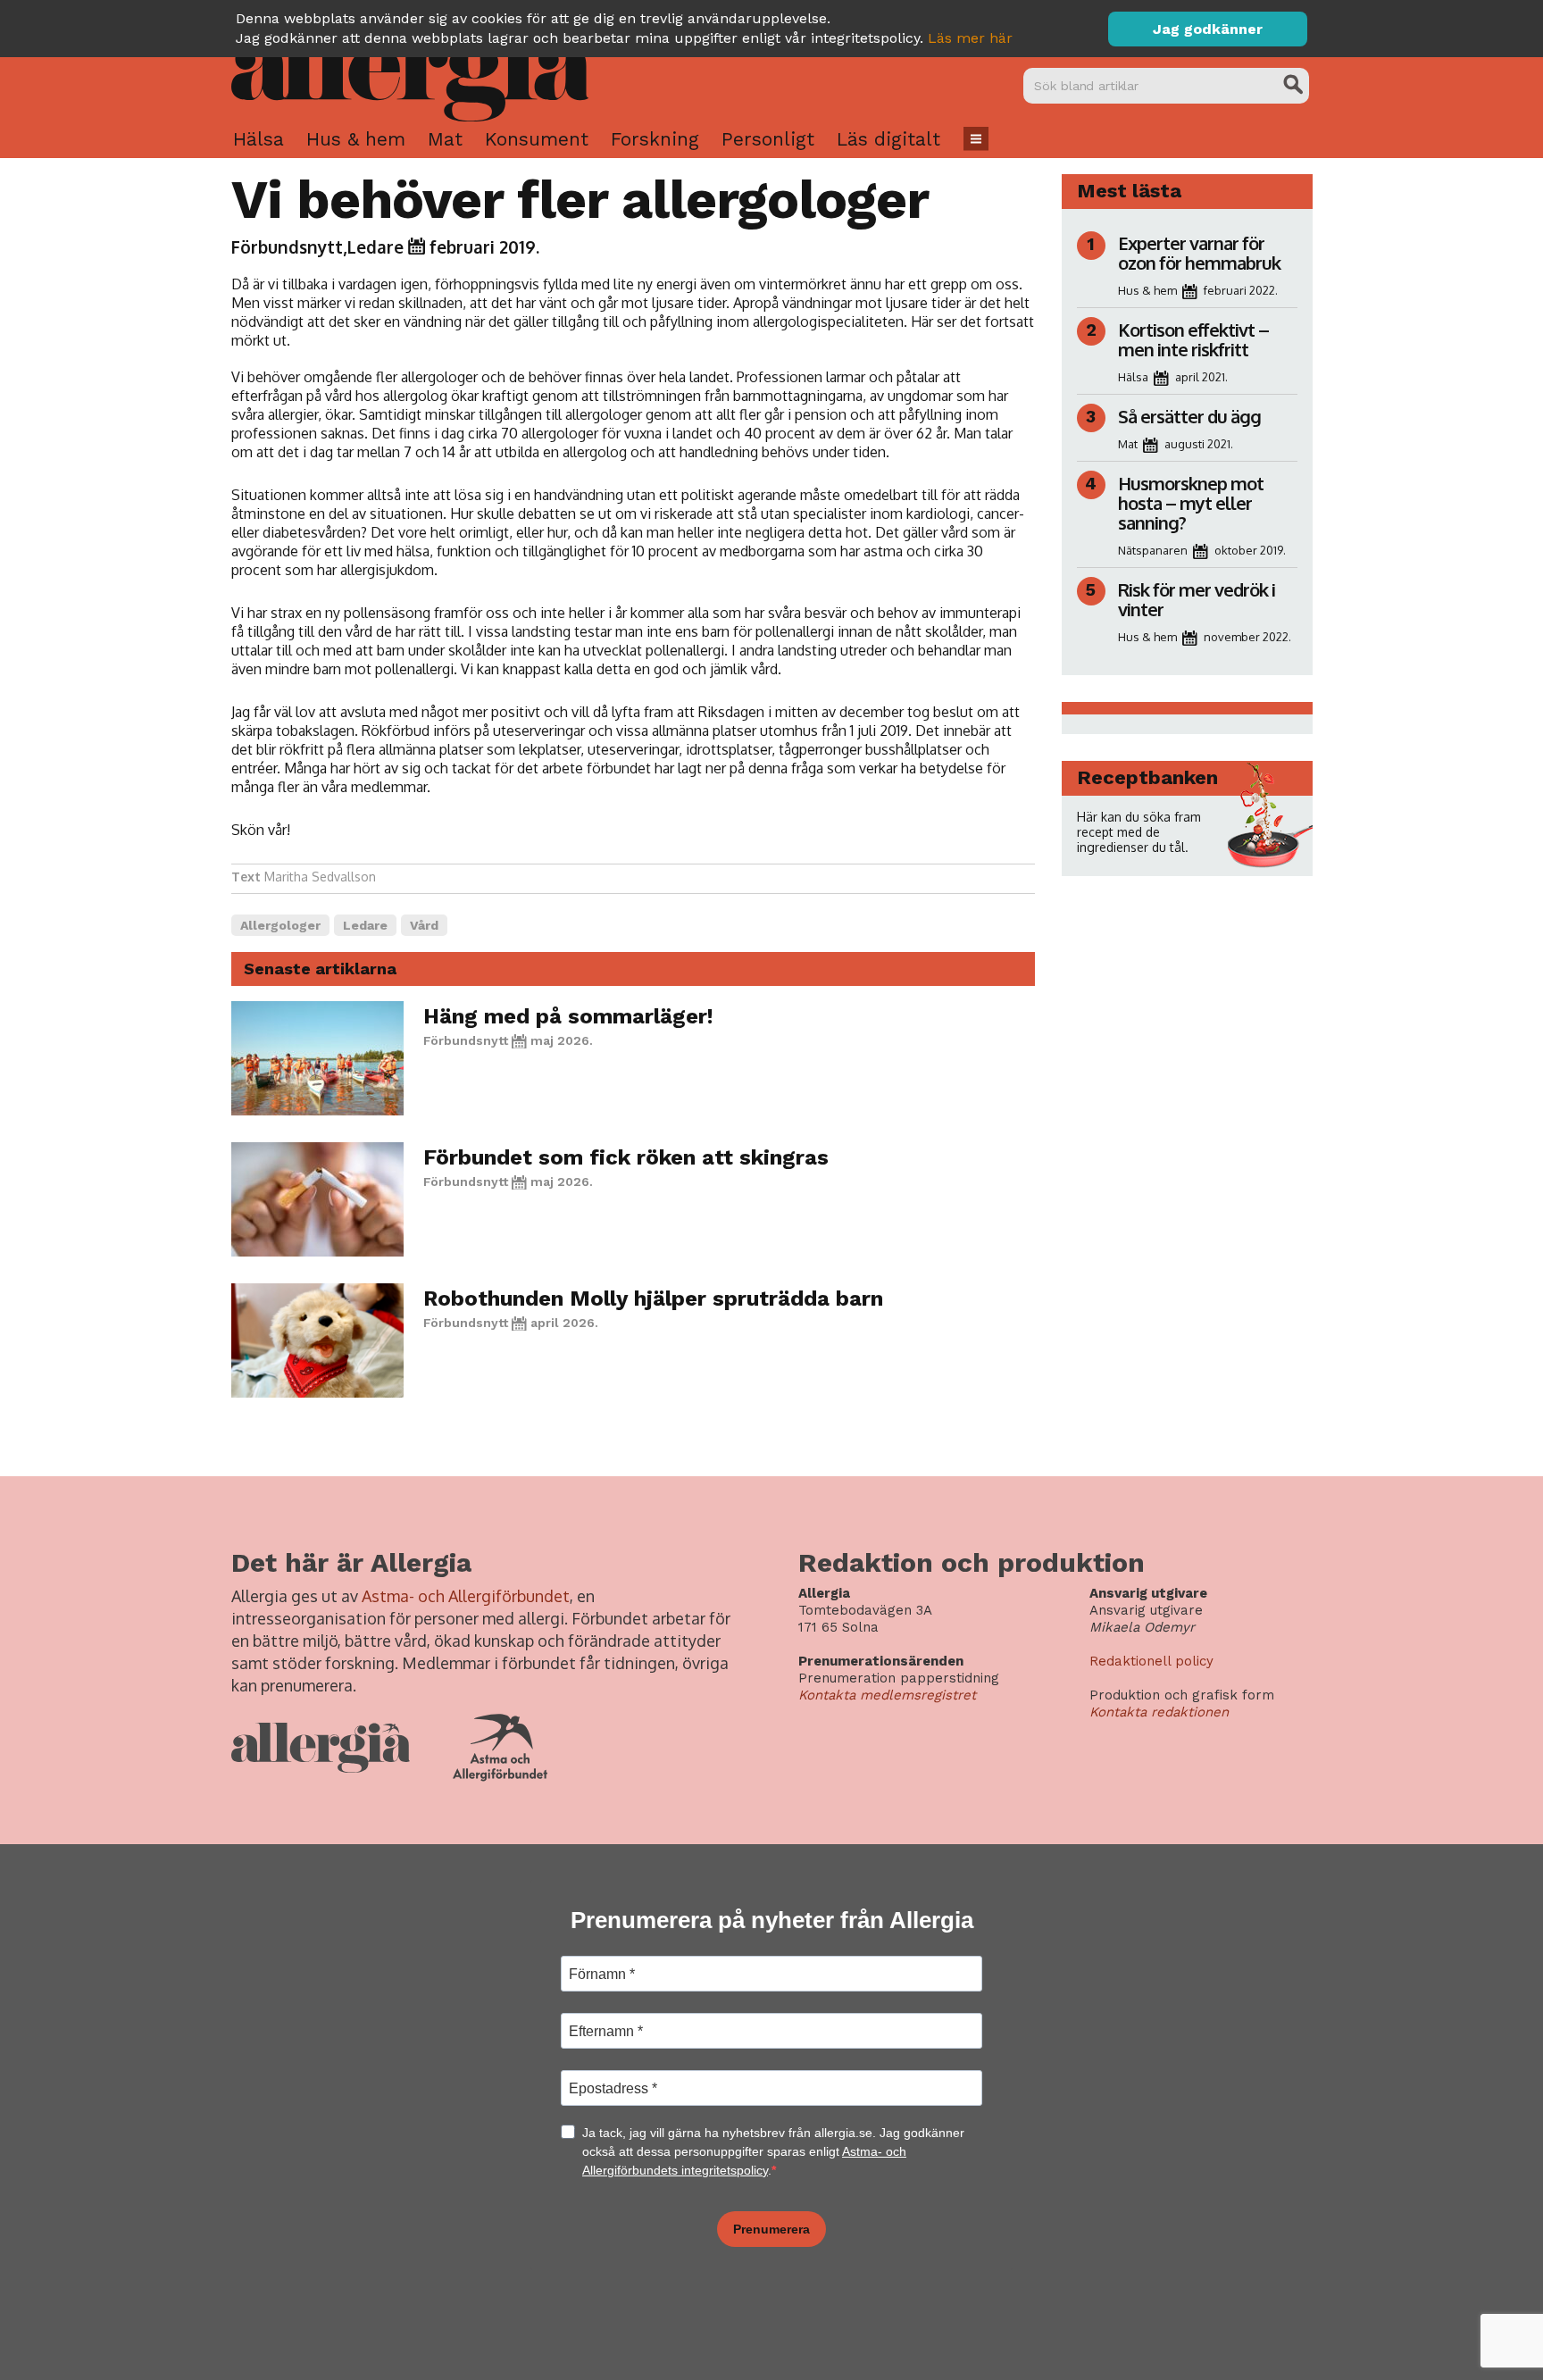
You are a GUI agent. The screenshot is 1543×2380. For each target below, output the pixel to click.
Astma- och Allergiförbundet (466, 1596)
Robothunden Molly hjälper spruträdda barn (653, 1299)
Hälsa (259, 139)
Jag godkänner (1208, 29)
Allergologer (280, 925)
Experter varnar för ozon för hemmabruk (1199, 253)
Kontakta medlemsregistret (887, 1695)
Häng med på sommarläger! (568, 1016)
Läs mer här (970, 38)
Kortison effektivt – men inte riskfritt (1193, 339)
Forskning (655, 139)
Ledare (375, 246)
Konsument (537, 139)
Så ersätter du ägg (1189, 416)
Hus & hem (356, 139)
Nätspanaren (1153, 550)
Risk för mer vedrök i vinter (1197, 599)
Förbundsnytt (287, 246)
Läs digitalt (888, 139)
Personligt (768, 139)
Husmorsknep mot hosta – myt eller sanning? (1191, 503)
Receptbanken (1147, 777)
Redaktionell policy (1151, 1661)
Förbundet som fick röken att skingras (626, 1157)
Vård (424, 925)
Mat (445, 139)
